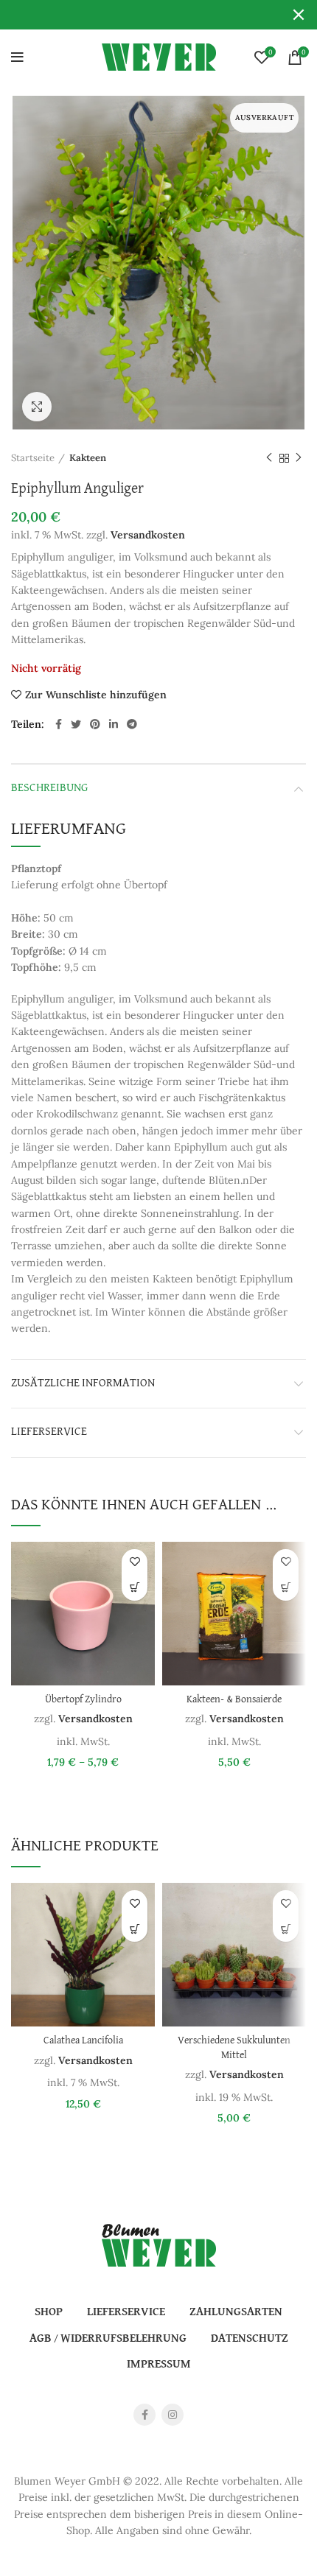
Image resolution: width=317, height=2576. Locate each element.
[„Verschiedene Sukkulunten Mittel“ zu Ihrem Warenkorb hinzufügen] (286, 1929)
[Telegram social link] (132, 724)
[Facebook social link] (59, 724)
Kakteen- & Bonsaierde (234, 1700)
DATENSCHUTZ (250, 2339)
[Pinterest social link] (95, 724)
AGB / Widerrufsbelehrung (108, 2339)
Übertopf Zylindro (83, 1700)
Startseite (33, 458)
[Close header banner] (299, 15)
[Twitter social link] (76, 724)
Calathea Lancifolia (83, 2041)
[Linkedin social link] (114, 724)
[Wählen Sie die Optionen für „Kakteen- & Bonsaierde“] (286, 1588)
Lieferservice (49, 1432)
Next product (299, 458)
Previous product (269, 458)
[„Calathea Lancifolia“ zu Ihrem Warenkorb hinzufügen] (135, 1929)
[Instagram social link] (173, 2415)
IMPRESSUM (159, 2365)
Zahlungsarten (236, 2312)
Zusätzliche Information (83, 1383)
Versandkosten (148, 535)
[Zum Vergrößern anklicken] (37, 407)
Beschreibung (49, 788)
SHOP (49, 2312)
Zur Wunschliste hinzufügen (96, 695)
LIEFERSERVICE (126, 2312)
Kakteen (88, 458)
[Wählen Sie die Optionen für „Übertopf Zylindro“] (135, 1588)
